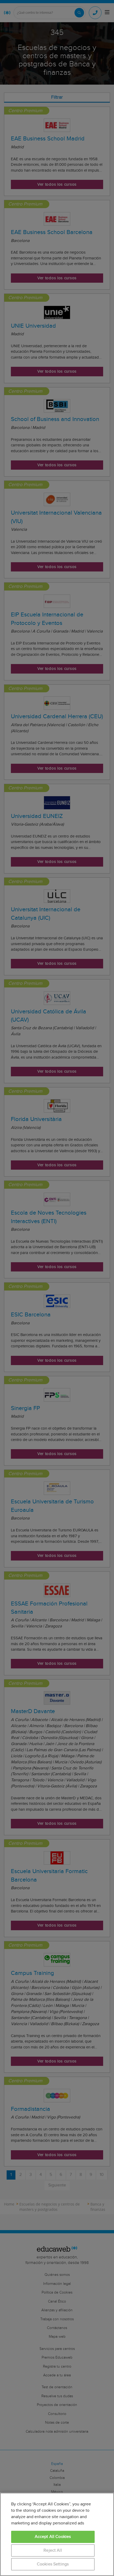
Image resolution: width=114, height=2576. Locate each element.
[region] (57, 2534)
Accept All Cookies (53, 2537)
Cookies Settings (53, 2564)
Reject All (53, 2550)
